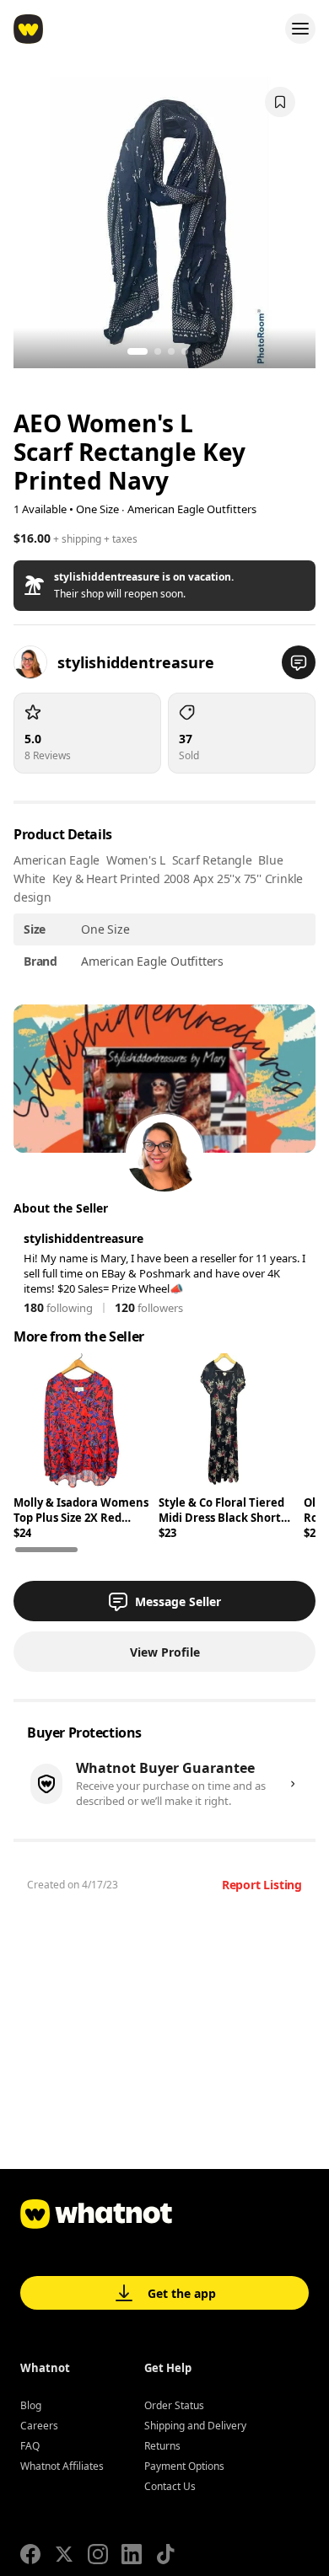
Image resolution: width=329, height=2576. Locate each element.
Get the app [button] (182, 2293)
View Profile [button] (165, 1652)
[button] (164, 586)
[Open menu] (300, 29)
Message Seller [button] (178, 1601)
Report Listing (262, 1885)
